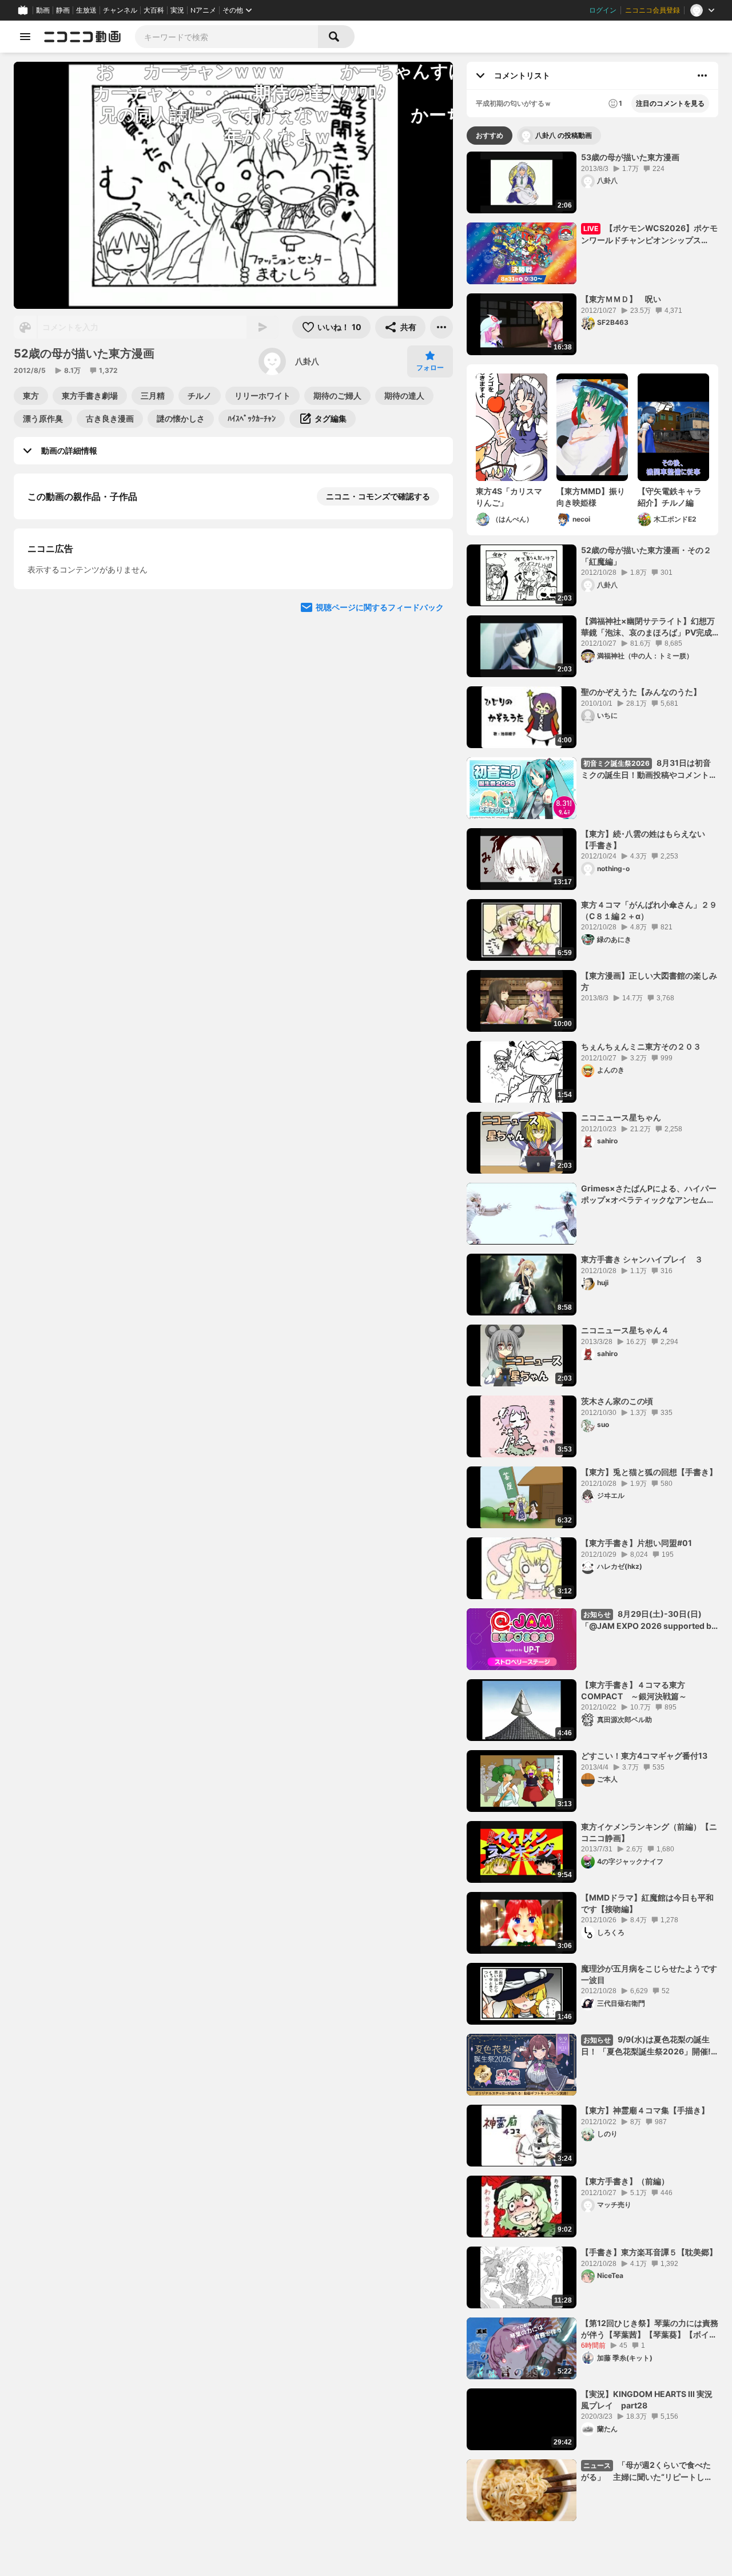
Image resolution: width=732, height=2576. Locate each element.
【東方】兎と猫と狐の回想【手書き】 (649, 1472)
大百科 (154, 10)
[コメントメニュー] (702, 75)
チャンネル (120, 10)
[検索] (336, 37)
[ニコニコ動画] (82, 37)
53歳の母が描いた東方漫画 (630, 157)
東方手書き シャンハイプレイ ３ (642, 1259)
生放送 (86, 10)
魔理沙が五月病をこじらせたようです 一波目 (650, 1974)
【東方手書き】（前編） (625, 2181)
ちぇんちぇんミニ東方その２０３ (641, 1046)
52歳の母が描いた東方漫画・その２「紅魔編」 (646, 556)
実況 (177, 10)
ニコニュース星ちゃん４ (625, 1330)
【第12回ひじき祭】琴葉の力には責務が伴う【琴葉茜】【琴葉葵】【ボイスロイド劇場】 (650, 2329)
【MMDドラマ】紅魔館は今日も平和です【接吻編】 (647, 1903)
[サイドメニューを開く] (25, 37)
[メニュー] (441, 327)
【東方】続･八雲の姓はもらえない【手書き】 (643, 839)
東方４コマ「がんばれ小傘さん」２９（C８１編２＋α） (649, 910)
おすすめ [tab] (490, 135)
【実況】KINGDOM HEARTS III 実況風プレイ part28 (647, 2400)
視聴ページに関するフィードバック (380, 907)
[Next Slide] (430, 798)
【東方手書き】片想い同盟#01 (636, 1543)
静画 (63, 10)
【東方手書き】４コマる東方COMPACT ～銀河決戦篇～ (634, 1690)
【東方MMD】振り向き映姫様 (591, 497)
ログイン (603, 10)
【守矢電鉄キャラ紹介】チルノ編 (670, 497)
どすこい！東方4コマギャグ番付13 (644, 1756)
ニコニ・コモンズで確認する (378, 496)
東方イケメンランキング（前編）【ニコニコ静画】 (649, 1832)
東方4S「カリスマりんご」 (509, 497)
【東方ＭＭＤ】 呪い (621, 299)
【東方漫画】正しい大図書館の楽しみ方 (649, 981)
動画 (43, 10)
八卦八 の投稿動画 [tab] (564, 135)
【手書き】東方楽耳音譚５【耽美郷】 (649, 2252)
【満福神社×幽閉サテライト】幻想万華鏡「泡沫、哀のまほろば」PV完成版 (648, 627)
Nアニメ (203, 10)
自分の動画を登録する (93, 692)
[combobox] (226, 37)
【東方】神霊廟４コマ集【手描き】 (645, 2110)
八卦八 (307, 361)
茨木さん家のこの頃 (617, 1401)
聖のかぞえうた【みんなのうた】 (641, 692)
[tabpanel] (592, 1336)
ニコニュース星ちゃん (621, 1117)
